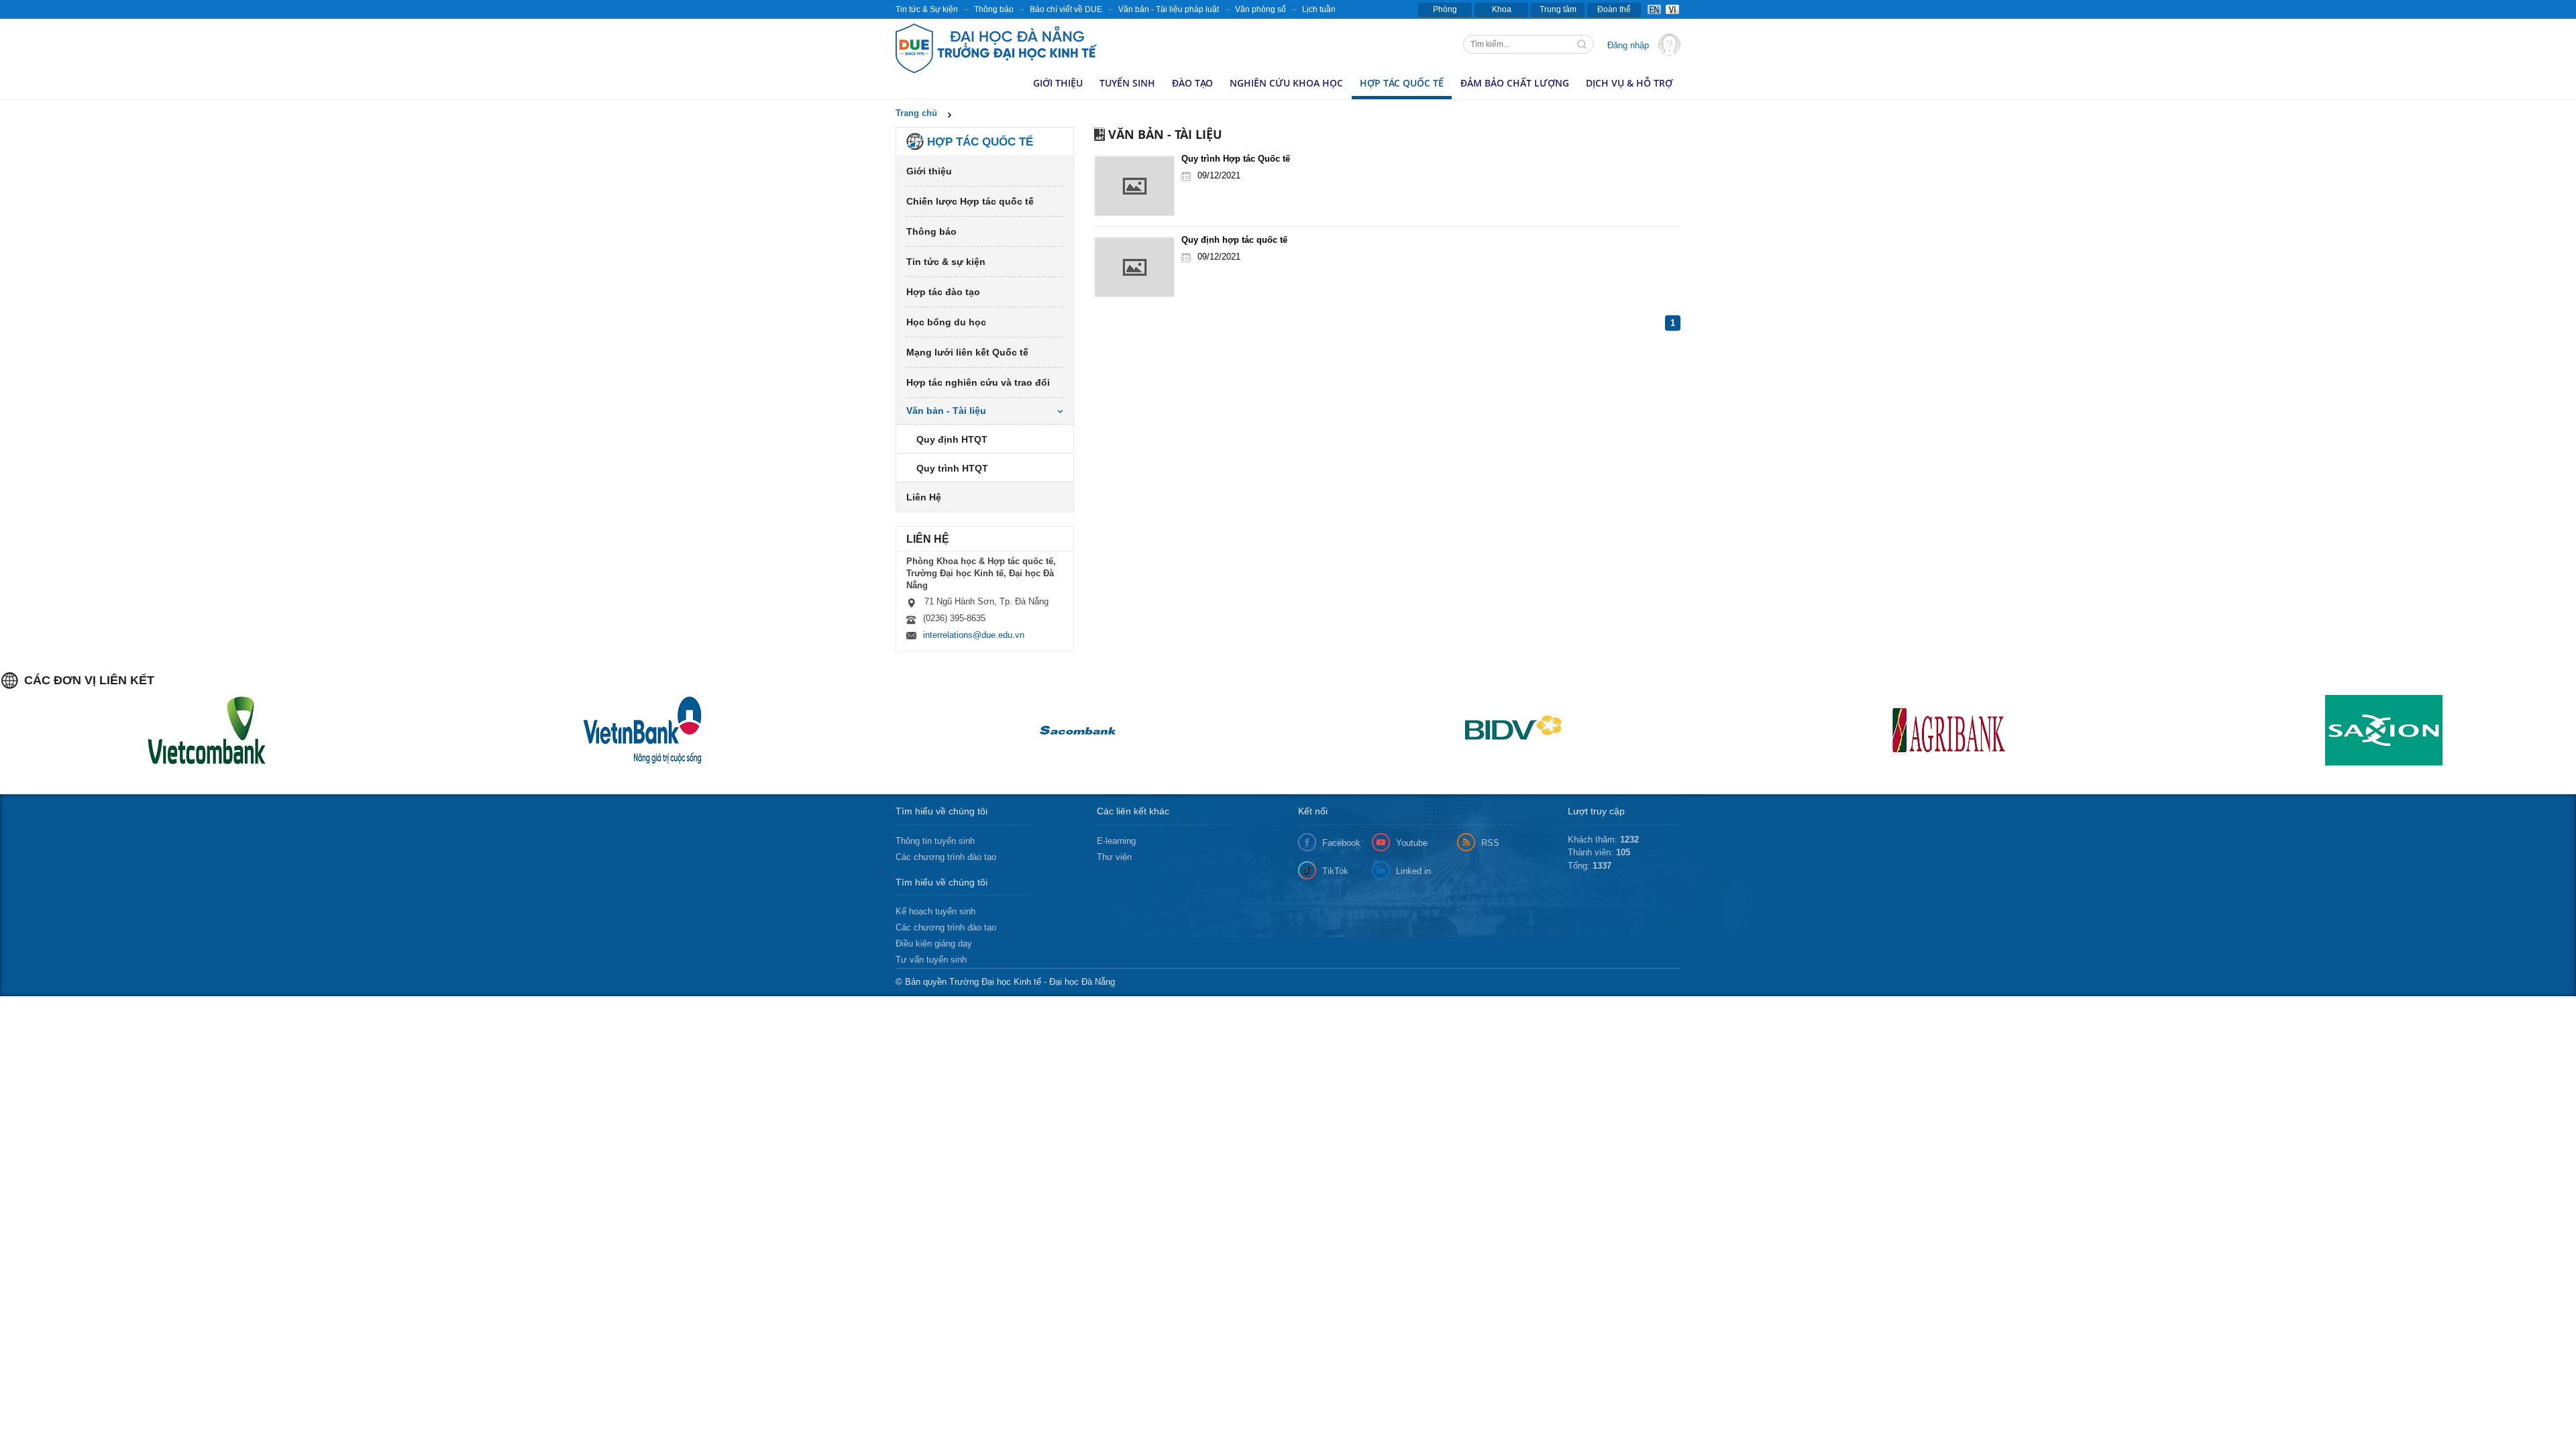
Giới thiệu (1058, 83)
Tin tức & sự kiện (946, 262)
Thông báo (994, 9)
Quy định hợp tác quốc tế (1234, 240)
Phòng (1445, 9)
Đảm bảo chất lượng (1515, 83)
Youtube (1412, 843)
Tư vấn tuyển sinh (931, 960)
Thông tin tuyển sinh (935, 841)
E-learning (1116, 841)
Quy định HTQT (952, 439)
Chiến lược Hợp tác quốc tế (970, 201)
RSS (1490, 843)
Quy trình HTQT (952, 468)
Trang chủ (916, 113)
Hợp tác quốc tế (1402, 83)
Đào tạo (1192, 83)
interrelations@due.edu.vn (974, 635)
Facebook (1341, 843)
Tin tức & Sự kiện (927, 9)
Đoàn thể (1614, 9)
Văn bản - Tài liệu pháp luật (1169, 9)
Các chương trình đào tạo (946, 857)
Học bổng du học (946, 322)
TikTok (1335, 871)
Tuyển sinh (1127, 83)
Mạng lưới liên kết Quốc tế (967, 352)
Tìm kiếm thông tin (1583, 46)
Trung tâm (1558, 9)
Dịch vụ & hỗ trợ (1629, 83)
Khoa (1502, 9)
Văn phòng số (1260, 9)
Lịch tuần (1319, 9)
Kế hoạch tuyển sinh (935, 911)
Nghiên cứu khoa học (1286, 83)
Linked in (1413, 871)
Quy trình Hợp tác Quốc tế (1236, 159)
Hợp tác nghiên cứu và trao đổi (978, 382)
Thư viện (1114, 857)
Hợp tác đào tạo (943, 292)
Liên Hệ (924, 497)
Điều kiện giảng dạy (934, 944)
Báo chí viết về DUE (1066, 9)
